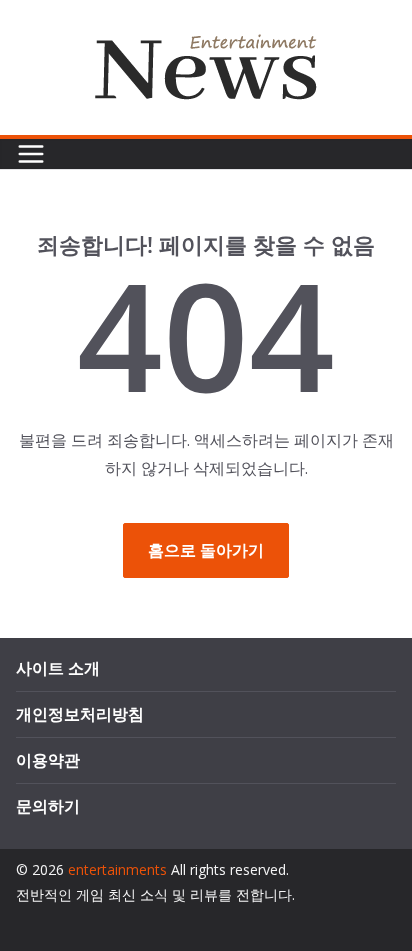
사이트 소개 (58, 668)
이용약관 (48, 760)
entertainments (117, 869)
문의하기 (48, 806)
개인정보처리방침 (80, 714)
